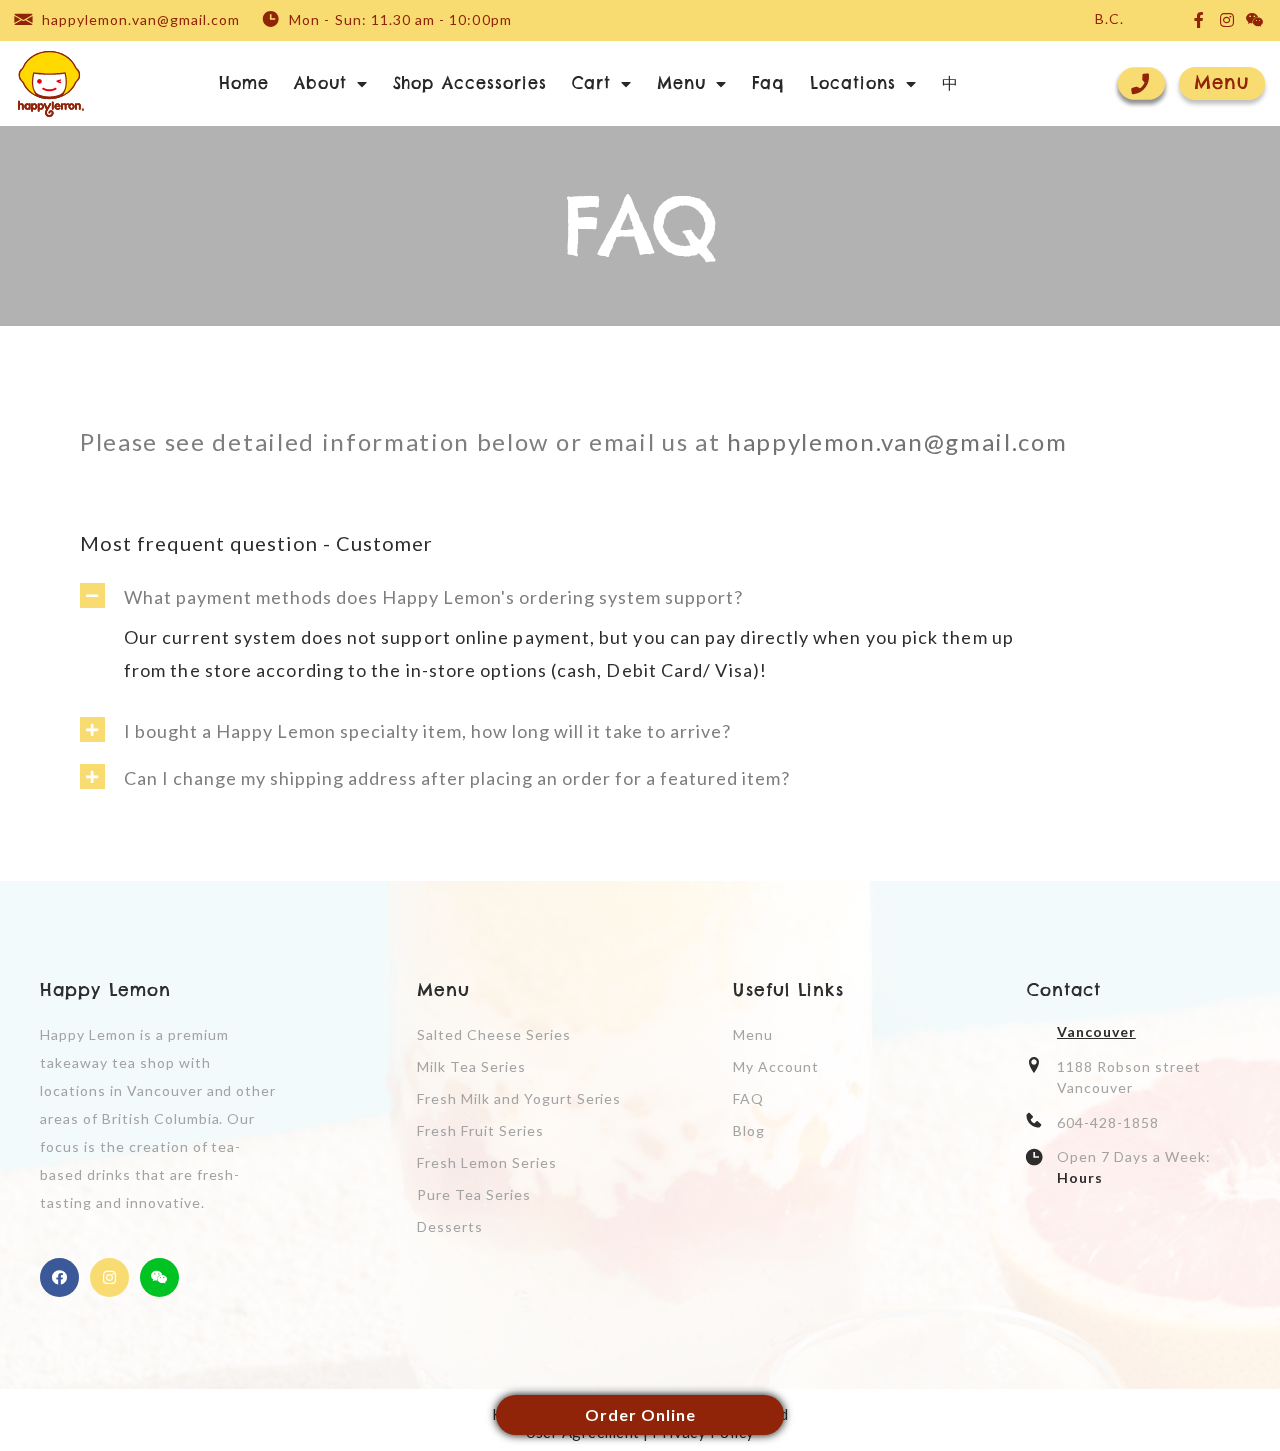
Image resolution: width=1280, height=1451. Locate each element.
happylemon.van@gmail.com (900, 441)
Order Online (640, 1414)
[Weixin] (159, 1277)
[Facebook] (59, 1277)
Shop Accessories (470, 83)
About (320, 83)
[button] (1222, 83)
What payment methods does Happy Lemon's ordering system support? (433, 597)
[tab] (640, 590)
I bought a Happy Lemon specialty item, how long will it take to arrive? (427, 731)
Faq (769, 83)
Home (244, 83)
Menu (681, 83)
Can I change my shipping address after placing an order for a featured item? (457, 778)
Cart (591, 83)
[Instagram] (109, 1277)
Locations (853, 83)
